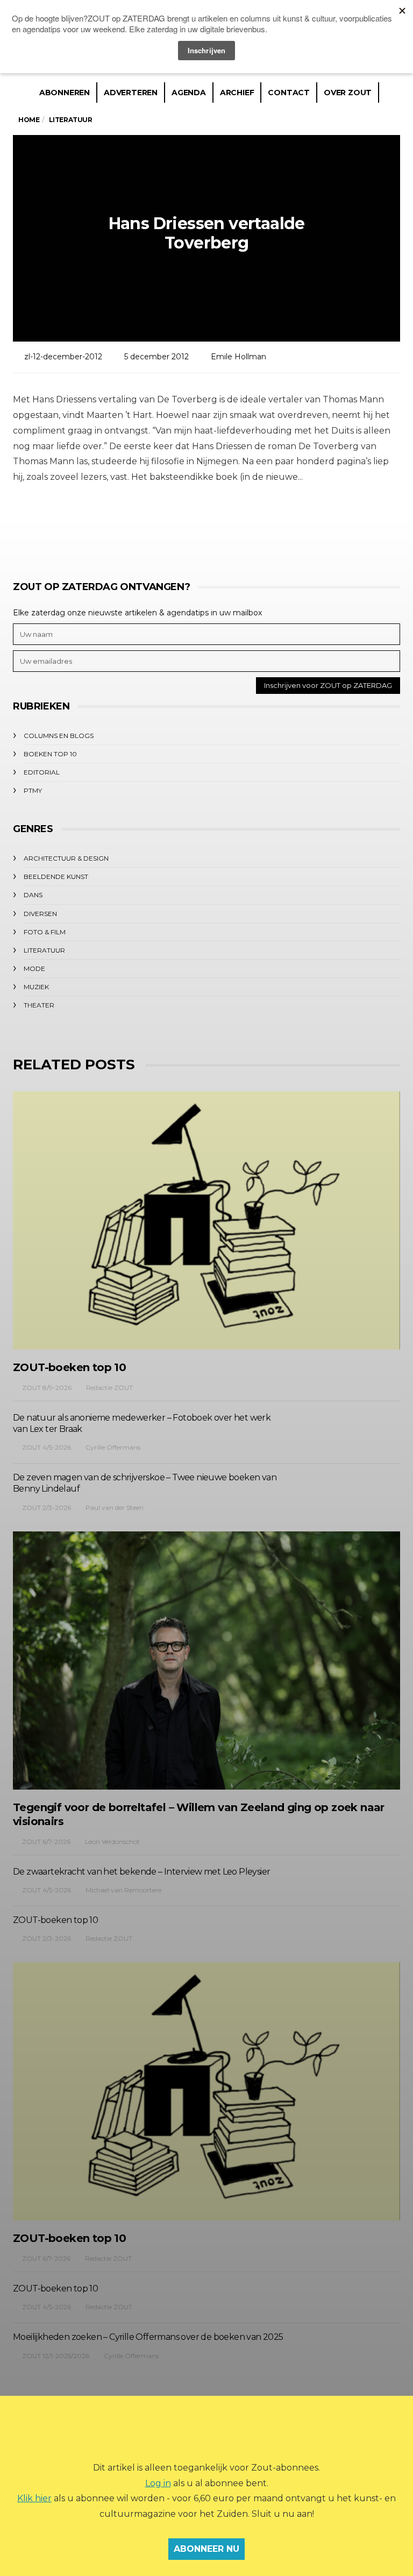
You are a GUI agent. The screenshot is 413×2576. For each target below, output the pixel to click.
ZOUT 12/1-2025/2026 (56, 2356)
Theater (39, 1005)
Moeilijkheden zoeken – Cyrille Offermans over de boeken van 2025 (148, 2337)
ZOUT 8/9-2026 (47, 1388)
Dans (33, 895)
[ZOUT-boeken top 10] (206, 1220)
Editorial (42, 772)
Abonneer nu (206, 2549)
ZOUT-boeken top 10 (69, 1367)
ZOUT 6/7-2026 (46, 1841)
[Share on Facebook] (146, 526)
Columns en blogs (59, 736)
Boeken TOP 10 (50, 754)
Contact (289, 93)
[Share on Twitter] (176, 526)
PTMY (33, 790)
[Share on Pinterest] (235, 526)
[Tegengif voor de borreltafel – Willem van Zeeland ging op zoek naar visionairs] (206, 1660)
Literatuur (44, 950)
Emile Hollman (238, 357)
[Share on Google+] (205, 526)
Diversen (40, 914)
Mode (34, 968)
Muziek (36, 987)
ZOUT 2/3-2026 (47, 1507)
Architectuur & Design (66, 858)
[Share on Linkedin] (264, 526)
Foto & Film (45, 932)
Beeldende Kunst (56, 877)
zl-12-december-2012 (63, 357)
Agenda (189, 93)
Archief (237, 93)
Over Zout (348, 93)
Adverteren (131, 93)
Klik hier (34, 2498)
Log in (158, 2483)
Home (29, 120)
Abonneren (65, 93)
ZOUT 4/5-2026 (47, 1447)
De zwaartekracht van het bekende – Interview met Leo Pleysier (141, 1872)
